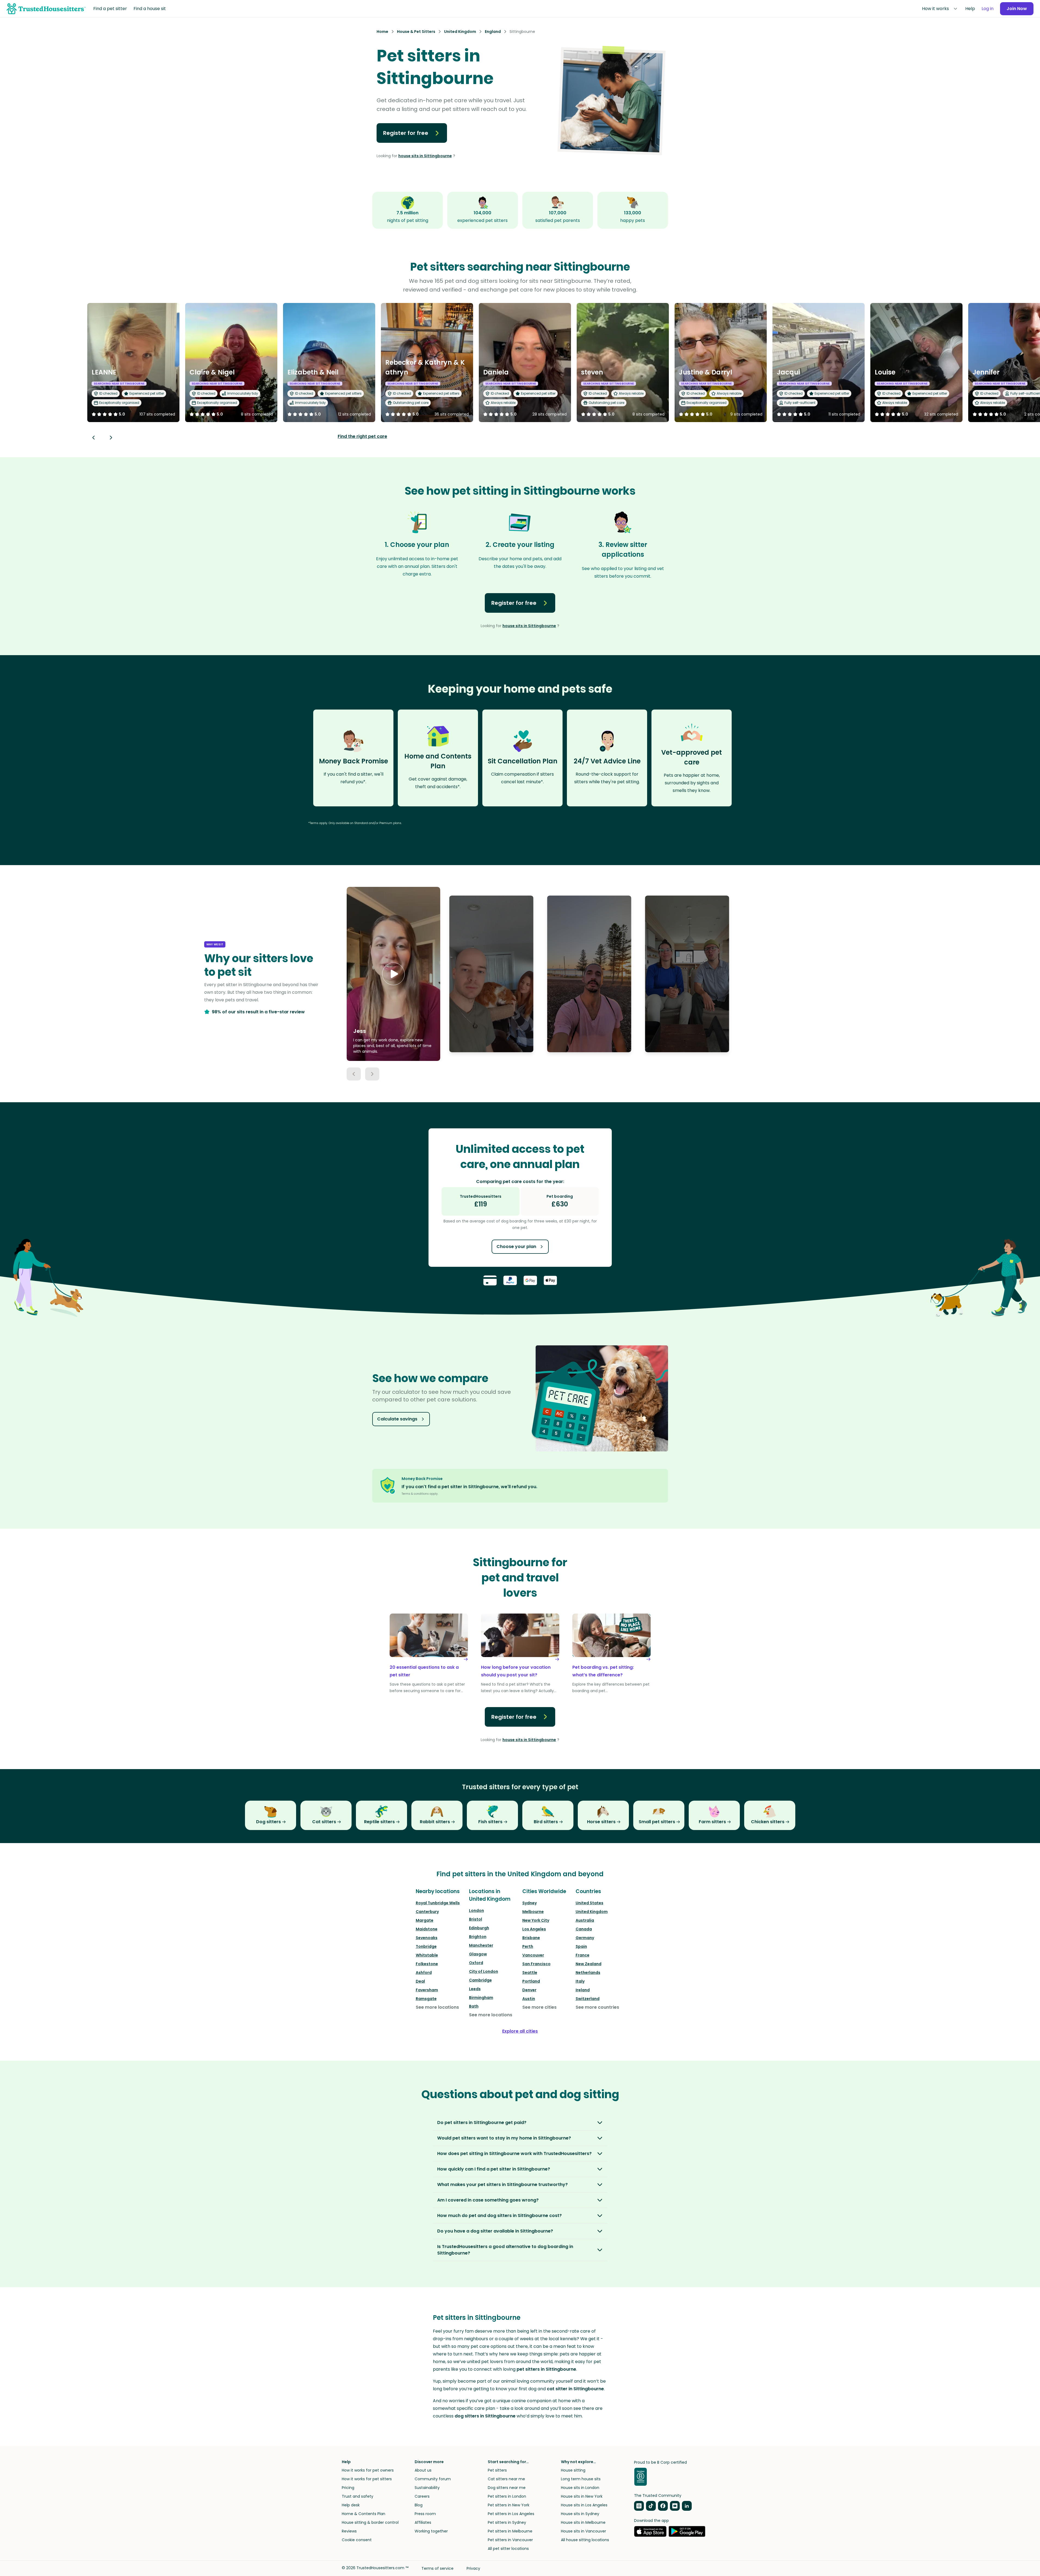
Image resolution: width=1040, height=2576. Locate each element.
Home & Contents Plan (364, 2514)
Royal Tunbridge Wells (438, 1903)
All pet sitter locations (508, 2549)
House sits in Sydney (580, 2514)
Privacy (473, 2568)
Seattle (530, 1973)
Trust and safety (358, 2496)
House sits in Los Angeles (584, 2505)
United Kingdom (592, 1912)
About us (423, 2470)
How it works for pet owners (368, 2470)
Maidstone (427, 1929)
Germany (585, 1938)
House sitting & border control (370, 2522)
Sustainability (427, 2488)
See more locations (437, 2007)
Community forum (433, 2479)
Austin (529, 1999)
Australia (585, 1920)
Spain (581, 1946)
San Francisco (536, 1964)
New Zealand (589, 1964)
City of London (484, 1971)
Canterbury (427, 1912)
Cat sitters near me (506, 2479)
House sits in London (580, 2488)
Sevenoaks (427, 1938)
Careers (422, 2496)
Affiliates (423, 2522)
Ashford (424, 1973)
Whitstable (427, 1955)
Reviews (349, 2531)
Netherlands (588, 1973)
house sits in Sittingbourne (425, 156)
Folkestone (427, 1964)
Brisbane (531, 1938)
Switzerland (588, 1999)
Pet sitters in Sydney (507, 2522)
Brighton (478, 1937)
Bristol (476, 1919)
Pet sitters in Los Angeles (511, 2514)
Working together (431, 2531)
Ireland (583, 1990)
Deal (420, 1981)
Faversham (427, 1990)
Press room (425, 2514)
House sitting (573, 2470)
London (476, 1911)
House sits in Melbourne (583, 2522)
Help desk (351, 2505)
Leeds (475, 1989)
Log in (988, 9)
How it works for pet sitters (367, 2479)
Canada (584, 1929)
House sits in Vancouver (583, 2531)
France (583, 1955)
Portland (531, 1981)
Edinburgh (479, 1928)
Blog (419, 2505)
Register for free (406, 133)
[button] (393, 974)
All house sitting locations (585, 2540)
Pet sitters (497, 2470)
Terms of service (437, 2568)
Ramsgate (426, 1999)
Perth (528, 1946)
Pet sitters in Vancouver (510, 2540)
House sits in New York (582, 2496)
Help (970, 9)
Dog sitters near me (507, 2488)
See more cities (539, 2007)
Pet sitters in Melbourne (510, 2531)
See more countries (597, 2007)
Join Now (1017, 9)
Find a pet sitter (110, 9)
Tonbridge (426, 1946)
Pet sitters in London (507, 2496)
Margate (425, 1920)
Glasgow (478, 1954)
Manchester (481, 1945)
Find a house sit (150, 9)
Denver (529, 1990)
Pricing (348, 2488)
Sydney (530, 1903)
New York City (536, 1920)
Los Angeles (534, 1929)
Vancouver (533, 1955)
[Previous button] (354, 1074)
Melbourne (533, 1912)
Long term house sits (581, 2479)
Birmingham (481, 1998)
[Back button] (94, 438)
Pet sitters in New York (509, 2505)
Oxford (476, 1963)
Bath (474, 2006)
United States (589, 1903)
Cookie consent (357, 2540)
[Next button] (111, 438)
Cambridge (480, 1980)
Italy (580, 1981)
